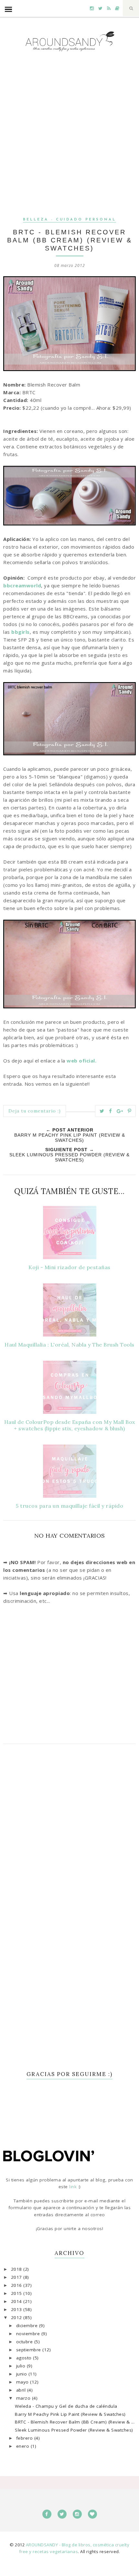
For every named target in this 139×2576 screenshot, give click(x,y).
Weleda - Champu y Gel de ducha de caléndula (66, 2406)
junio (22, 2374)
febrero (25, 2438)
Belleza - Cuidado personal (69, 220)
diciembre (28, 2326)
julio (21, 2366)
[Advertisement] (69, 140)
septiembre (29, 2350)
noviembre (29, 2334)
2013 (17, 2309)
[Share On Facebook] (111, 1111)
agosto (25, 2358)
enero (23, 2446)
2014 (17, 2301)
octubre (25, 2342)
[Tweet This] (102, 1111)
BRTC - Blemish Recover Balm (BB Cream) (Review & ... (75, 2422)
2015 (17, 2293)
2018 (17, 2269)
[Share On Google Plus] (120, 1111)
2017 (17, 2277)
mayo (23, 2382)
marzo (24, 2398)
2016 (17, 2285)
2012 (17, 2317)
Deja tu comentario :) (35, 1111)
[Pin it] (130, 1111)
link (74, 2187)
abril (22, 2390)
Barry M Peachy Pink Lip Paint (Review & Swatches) (70, 2414)
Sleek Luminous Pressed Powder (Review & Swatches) (74, 2430)
